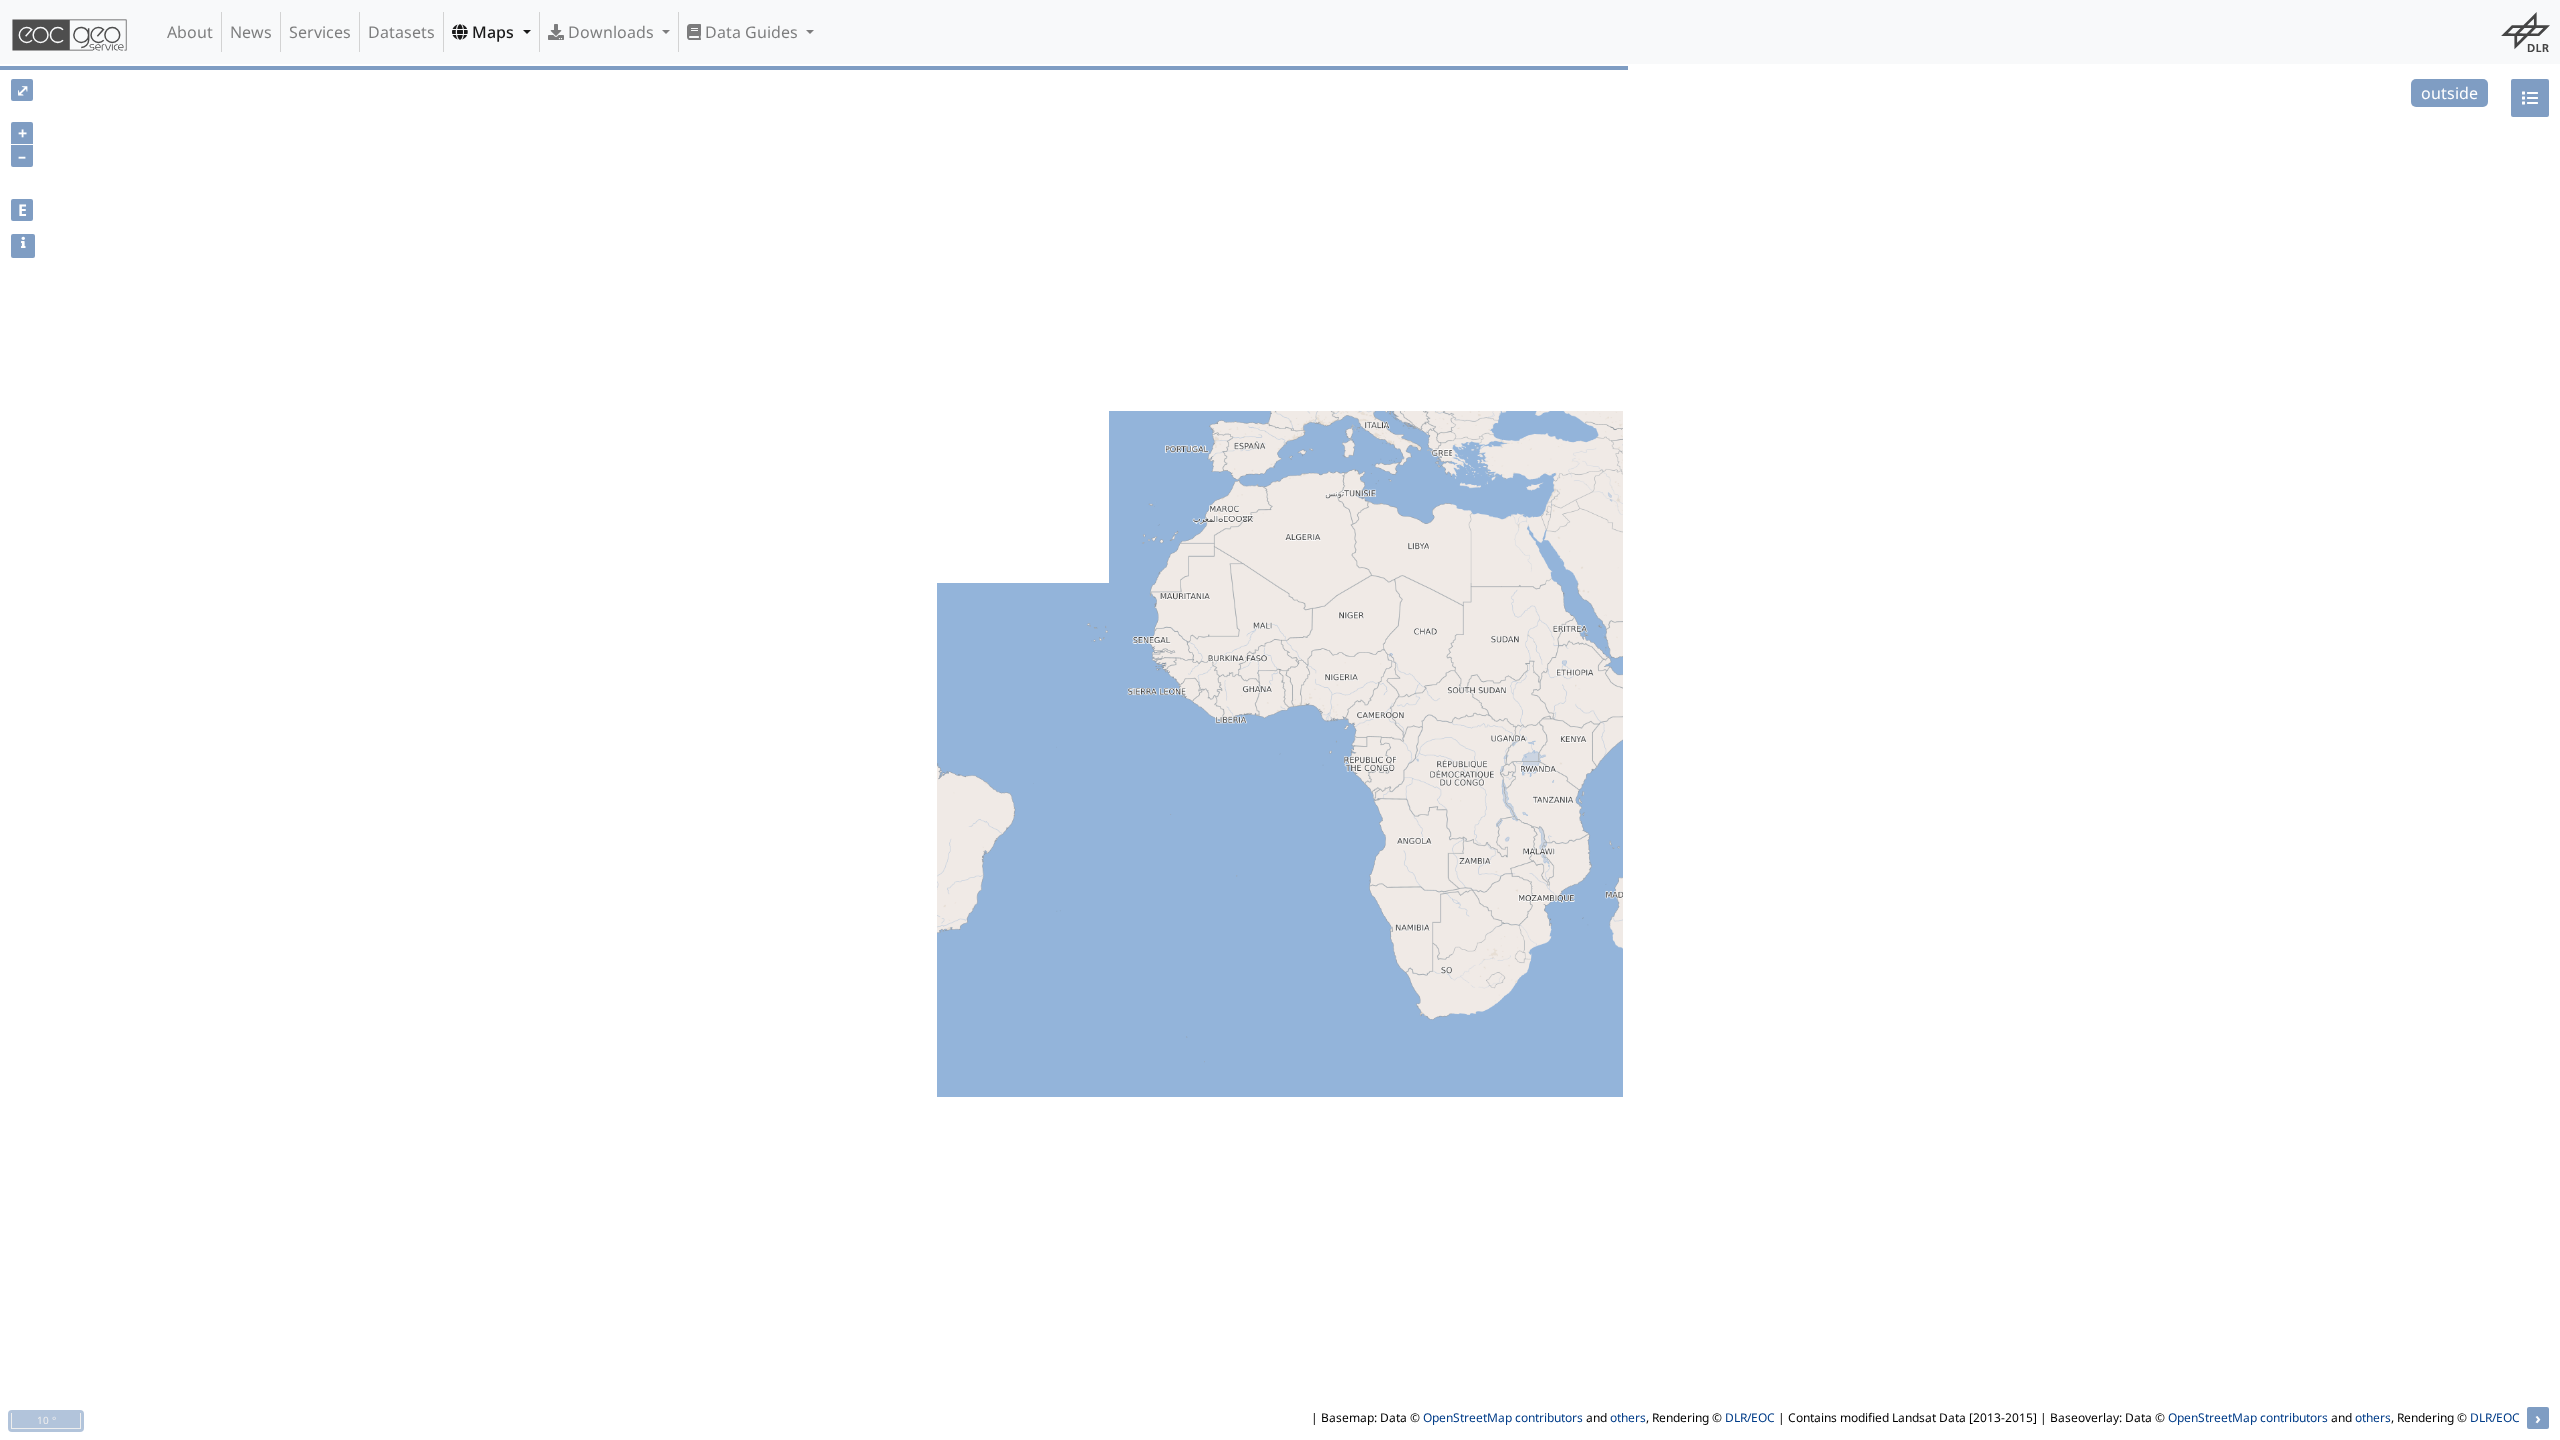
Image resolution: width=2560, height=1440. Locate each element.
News (251, 32)
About (190, 32)
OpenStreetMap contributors (1503, 1417)
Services (320, 32)
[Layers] (2530, 98)
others (1628, 1417)
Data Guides (751, 32)
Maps (493, 32)
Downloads (611, 32)
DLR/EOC (1750, 1417)
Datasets (401, 32)
